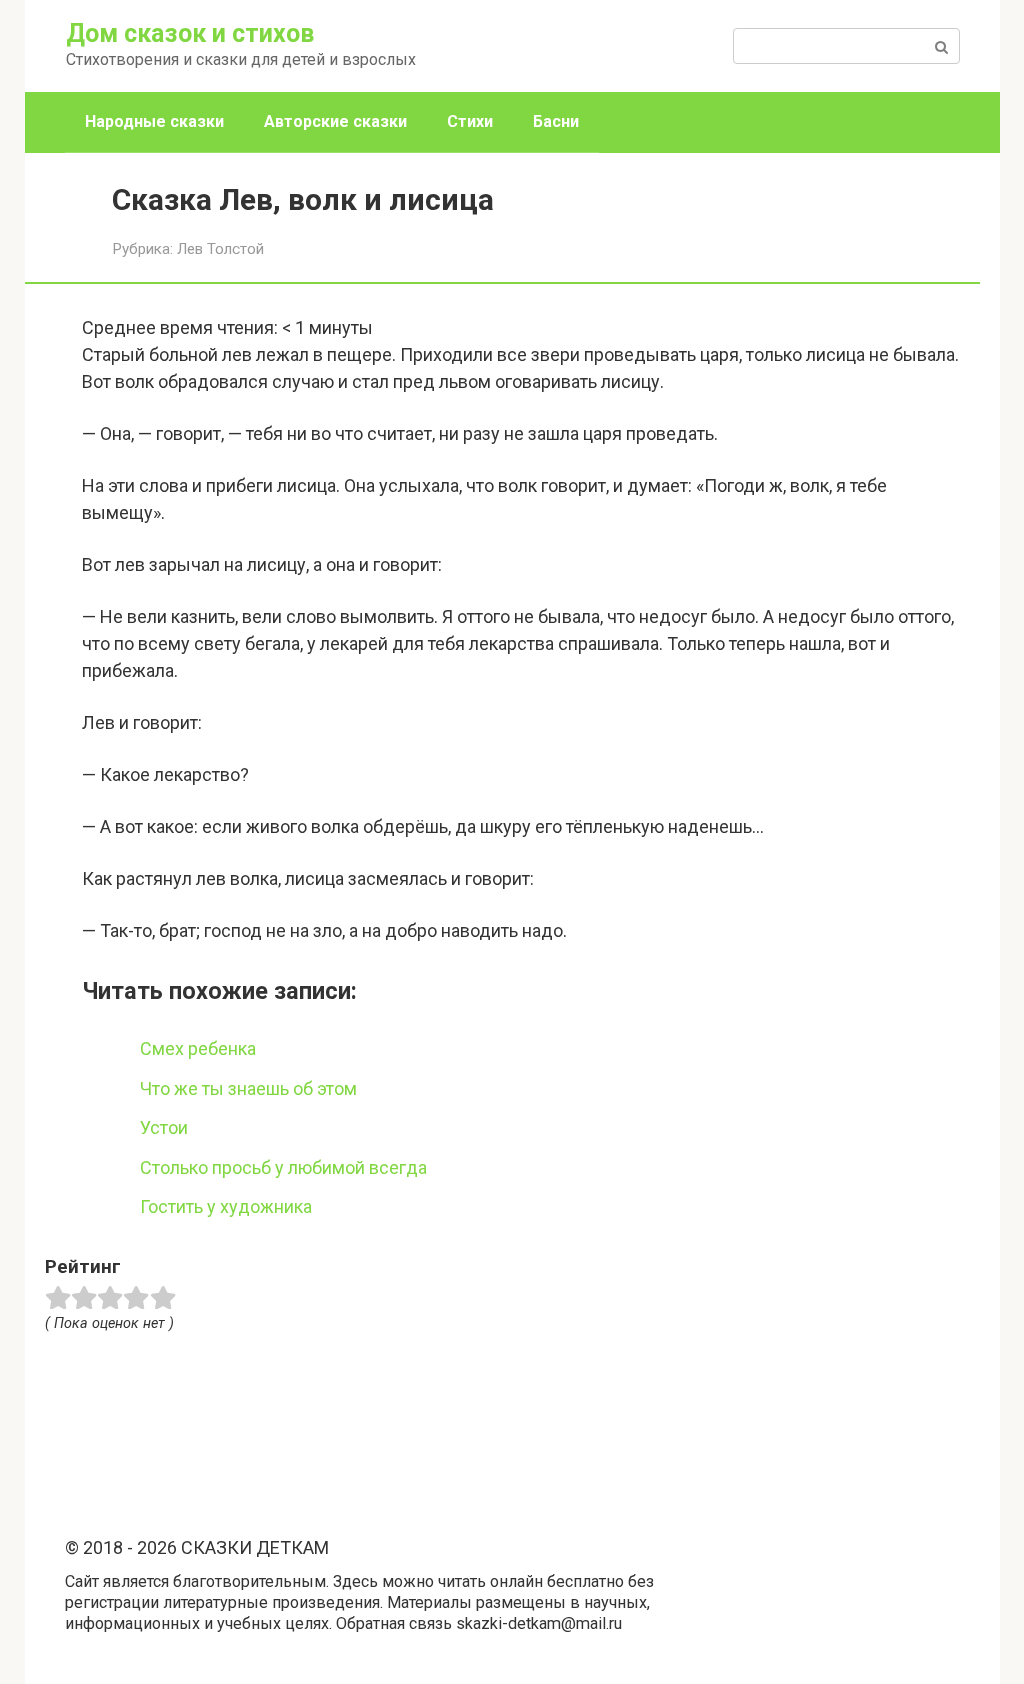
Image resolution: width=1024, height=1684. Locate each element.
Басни (556, 121)
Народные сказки (154, 121)
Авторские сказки (335, 121)
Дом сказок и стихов (190, 33)
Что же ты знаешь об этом (248, 1088)
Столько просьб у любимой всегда (283, 1167)
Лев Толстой (220, 249)
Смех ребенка (198, 1048)
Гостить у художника (226, 1206)
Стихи (470, 121)
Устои (164, 1127)
